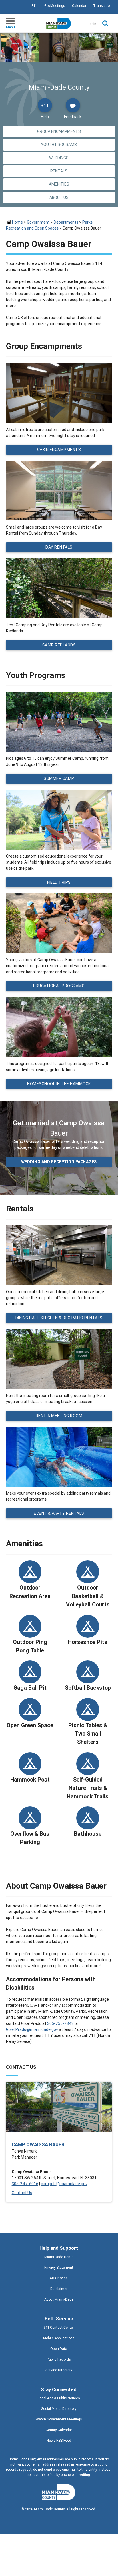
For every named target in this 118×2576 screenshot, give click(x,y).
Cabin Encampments (59, 450)
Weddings (59, 158)
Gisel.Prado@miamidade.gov (32, 2029)
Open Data (59, 2349)
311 (34, 6)
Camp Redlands (59, 645)
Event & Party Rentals (59, 1513)
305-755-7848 (60, 2023)
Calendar (79, 6)
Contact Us (22, 2193)
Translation (102, 6)
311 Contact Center (59, 2327)
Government (38, 222)
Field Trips (59, 882)
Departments (66, 222)
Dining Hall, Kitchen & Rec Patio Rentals (59, 1318)
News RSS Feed (59, 2440)
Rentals (59, 171)
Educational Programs (59, 986)
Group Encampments (59, 131)
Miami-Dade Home (59, 2257)
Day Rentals (59, 547)
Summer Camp (59, 778)
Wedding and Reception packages (59, 1162)
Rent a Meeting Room (59, 1416)
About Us (59, 197)
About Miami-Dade (59, 2299)
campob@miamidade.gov (64, 2184)
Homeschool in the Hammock (59, 1084)
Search (105, 24)
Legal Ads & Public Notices (59, 2398)
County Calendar (59, 2430)
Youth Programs (59, 145)
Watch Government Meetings (59, 2419)
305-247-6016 (25, 2184)
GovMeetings (55, 6)
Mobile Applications (59, 2338)
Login (92, 24)
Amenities (59, 184)
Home (17, 222)
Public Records (59, 2359)
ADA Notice (59, 2278)
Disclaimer (59, 2289)
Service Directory (59, 2370)
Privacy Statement (59, 2267)
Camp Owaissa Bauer (38, 2144)
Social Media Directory (59, 2409)
